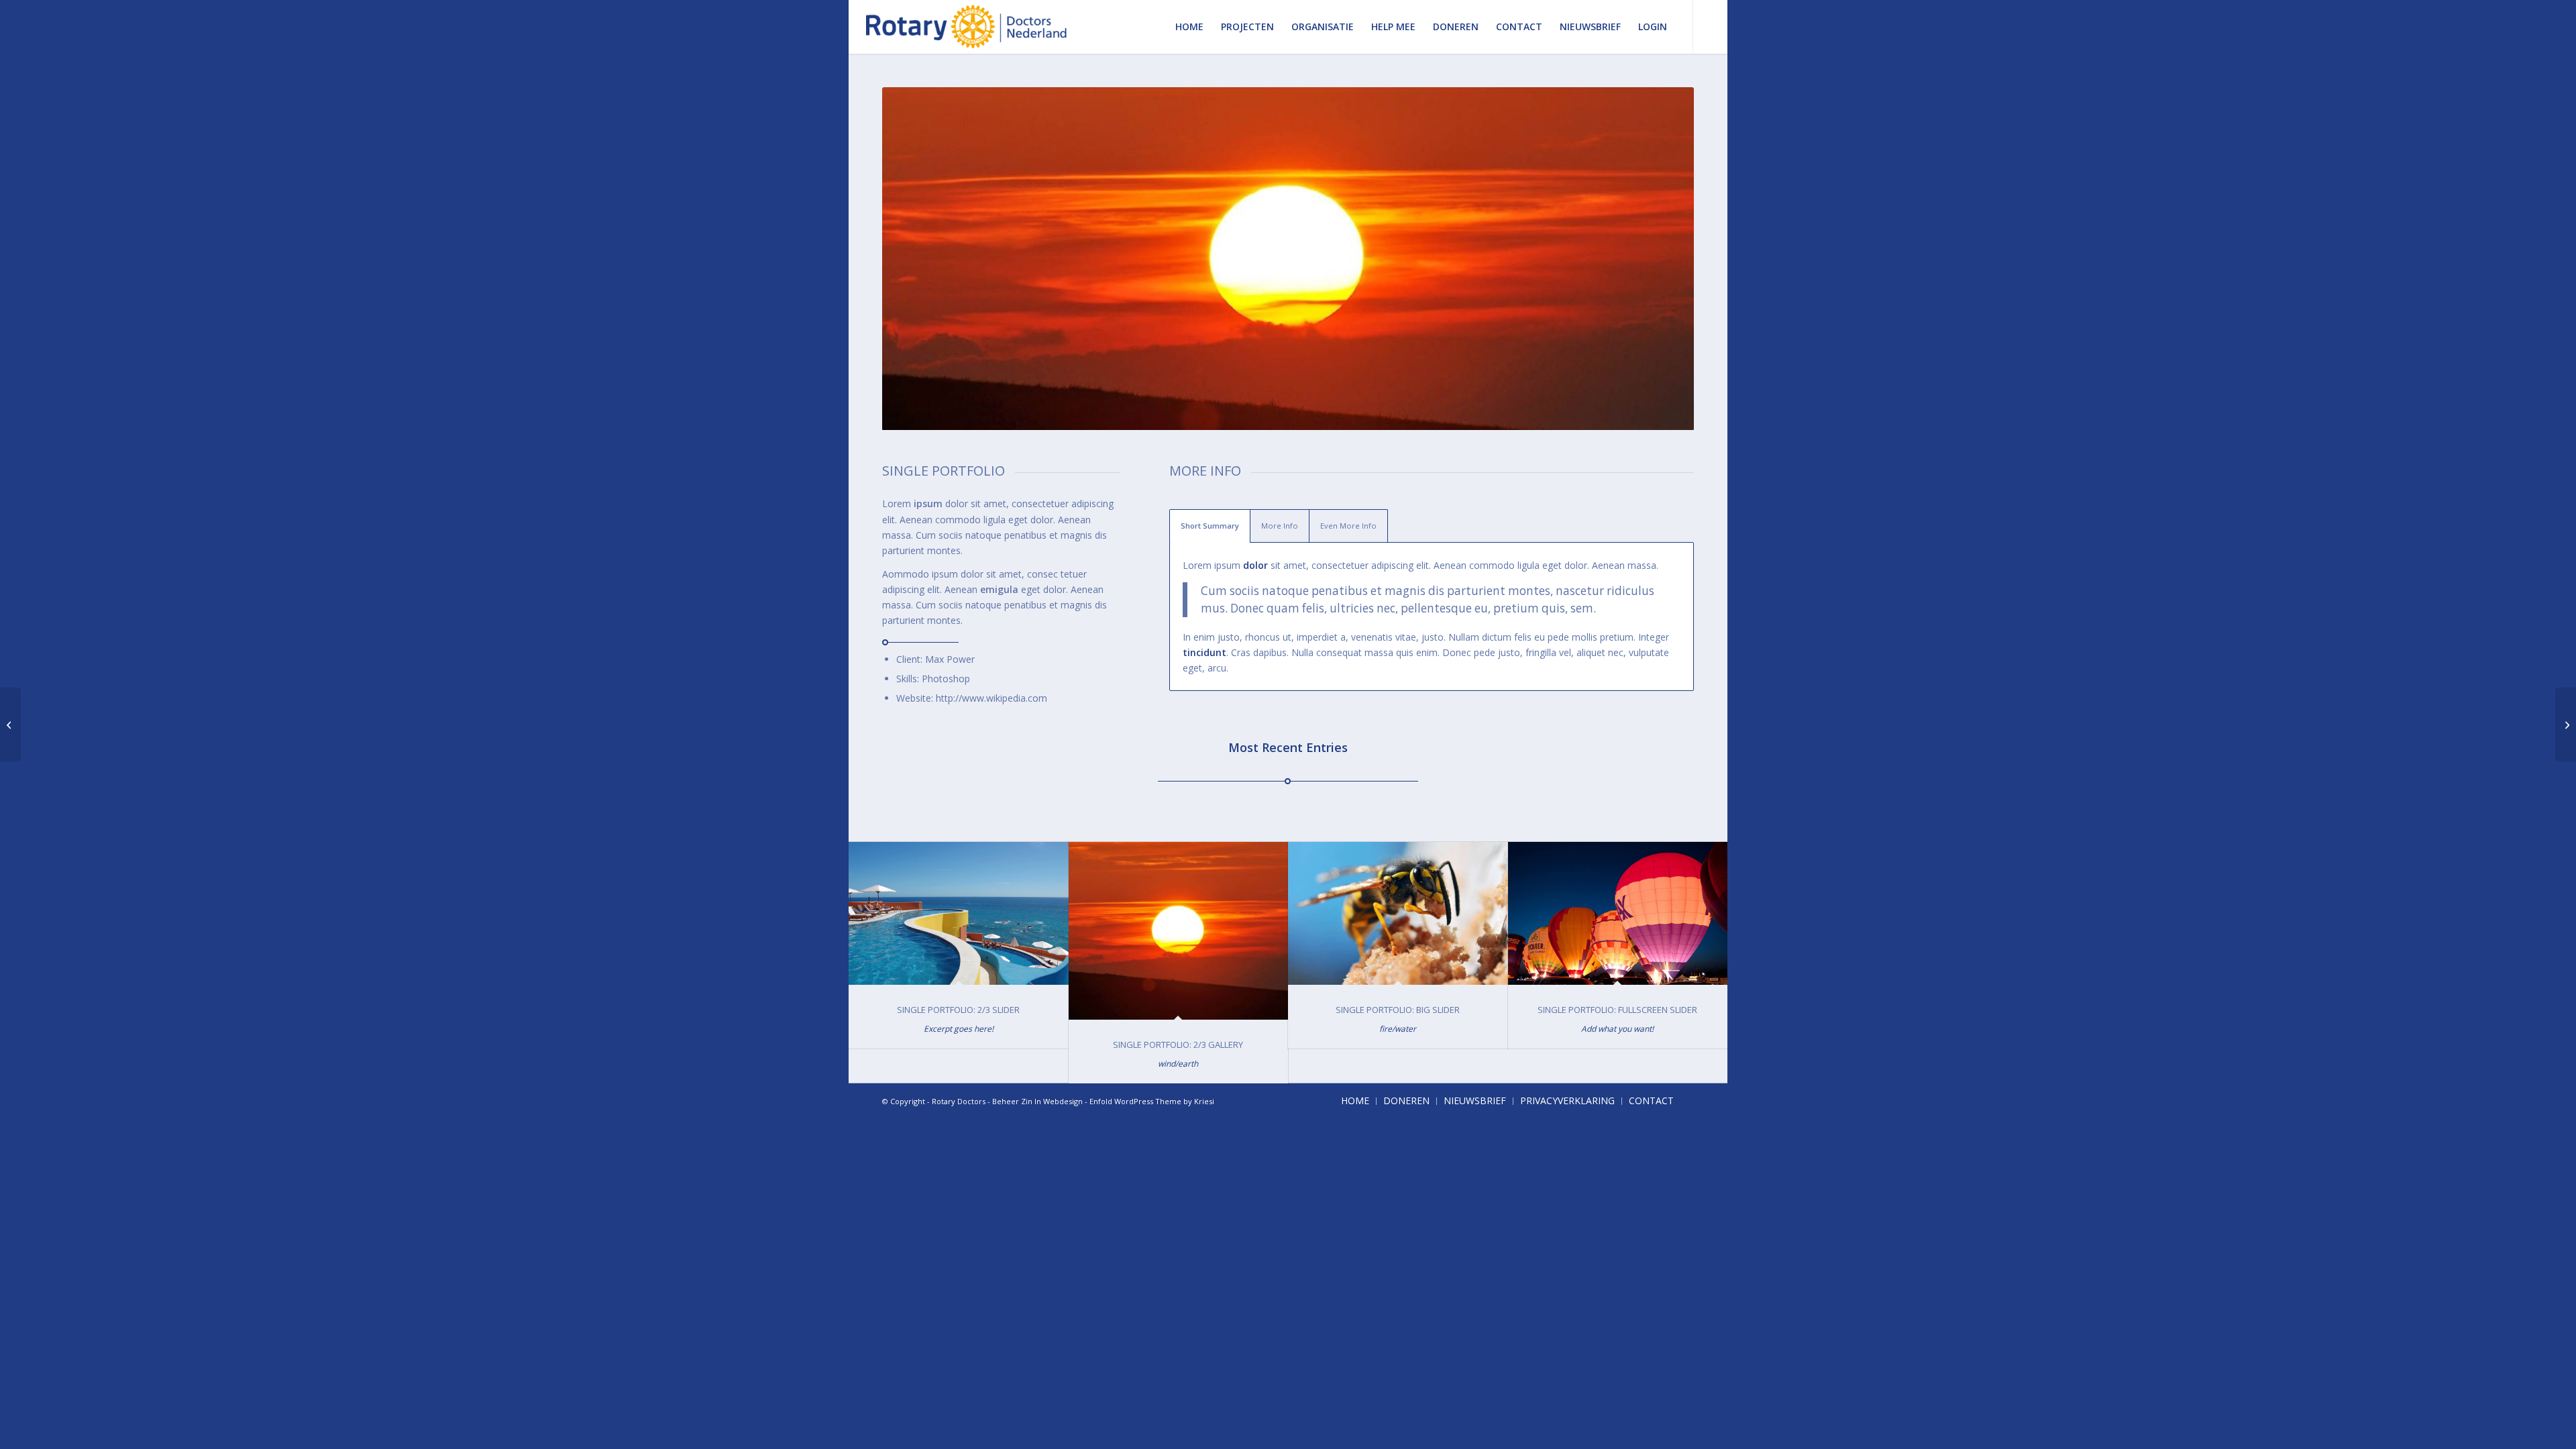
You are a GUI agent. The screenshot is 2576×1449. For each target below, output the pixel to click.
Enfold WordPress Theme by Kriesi (1152, 1101)
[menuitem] (1189, 27)
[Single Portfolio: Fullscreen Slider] (1618, 913)
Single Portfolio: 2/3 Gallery (1178, 1044)
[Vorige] (912, 259)
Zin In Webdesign (1052, 1101)
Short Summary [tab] (1210, 526)
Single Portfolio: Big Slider (1398, 1010)
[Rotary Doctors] (967, 27)
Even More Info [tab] (1348, 526)
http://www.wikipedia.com (991, 698)
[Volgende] (1664, 259)
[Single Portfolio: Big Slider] (1398, 913)
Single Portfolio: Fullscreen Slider (1617, 1010)
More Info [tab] (1280, 526)
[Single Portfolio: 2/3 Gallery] (1179, 931)
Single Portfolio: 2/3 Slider (958, 1010)
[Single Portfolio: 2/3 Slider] (959, 913)
